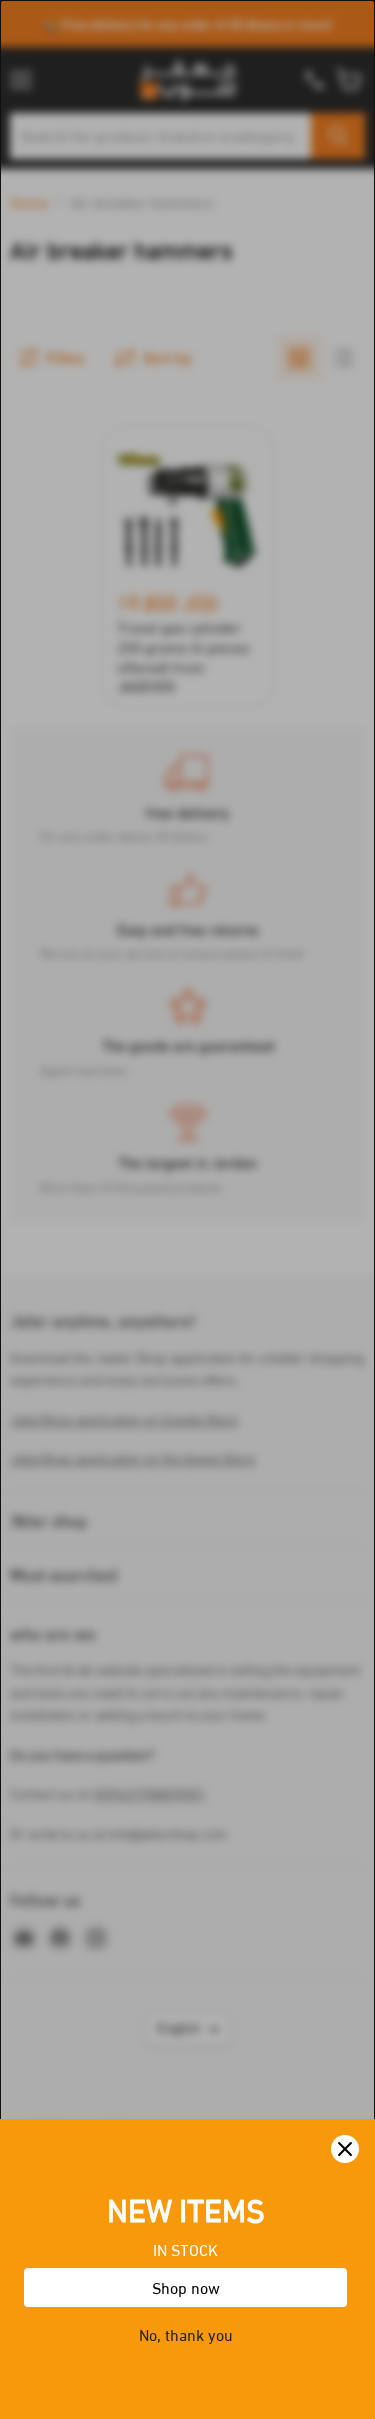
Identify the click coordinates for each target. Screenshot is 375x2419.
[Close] (345, 2149)
